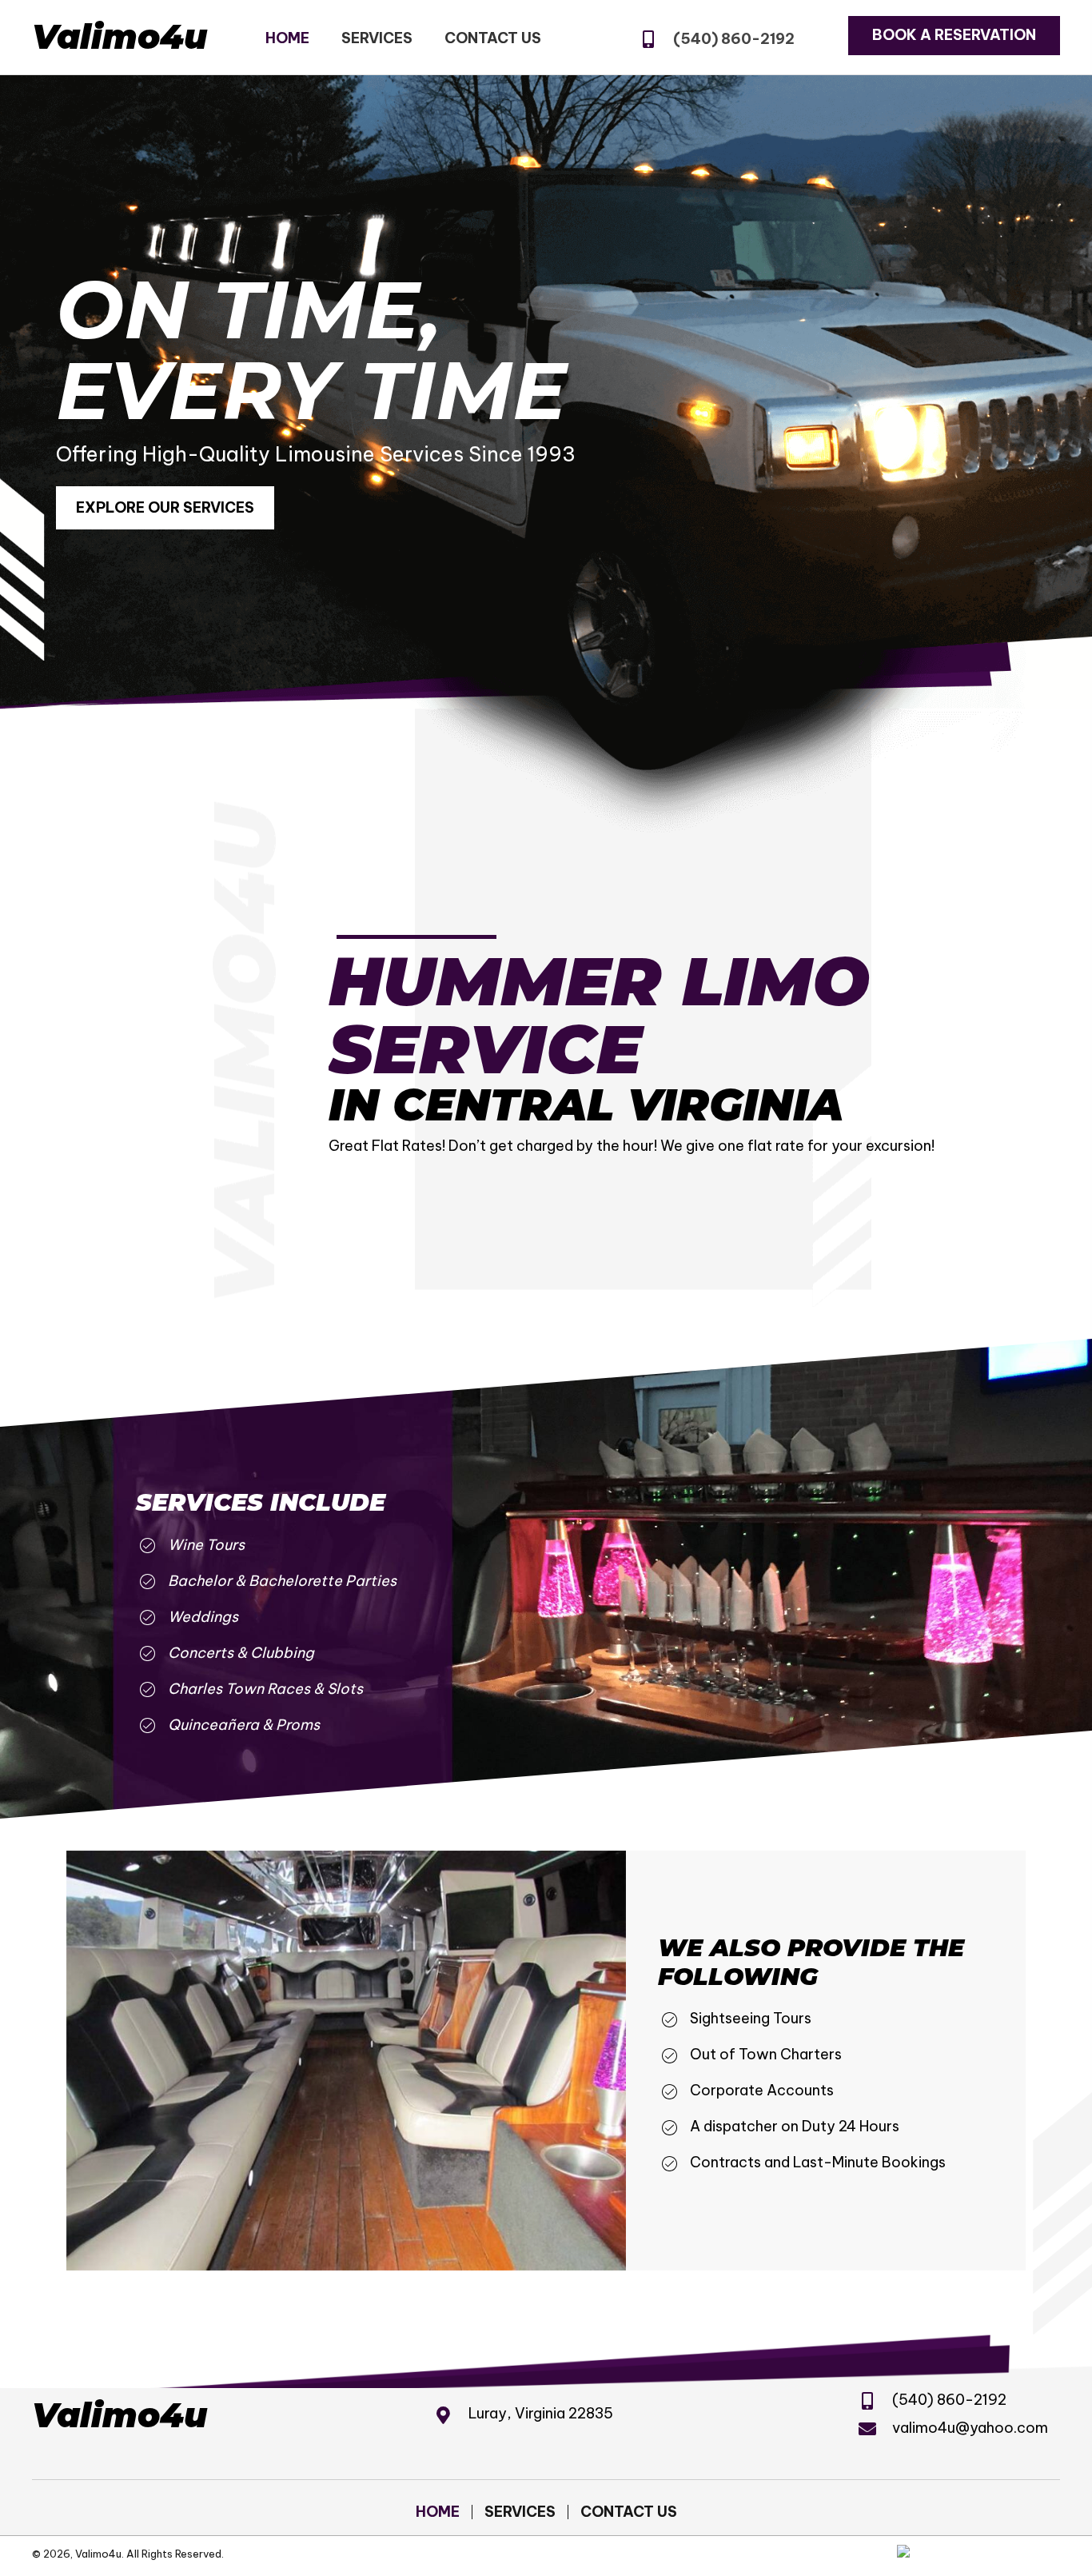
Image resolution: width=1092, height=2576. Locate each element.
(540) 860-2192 (734, 39)
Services (520, 2512)
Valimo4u (120, 37)
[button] (954, 36)
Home (438, 2512)
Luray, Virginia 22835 (541, 2413)
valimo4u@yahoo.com (970, 2428)
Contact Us (629, 2512)
